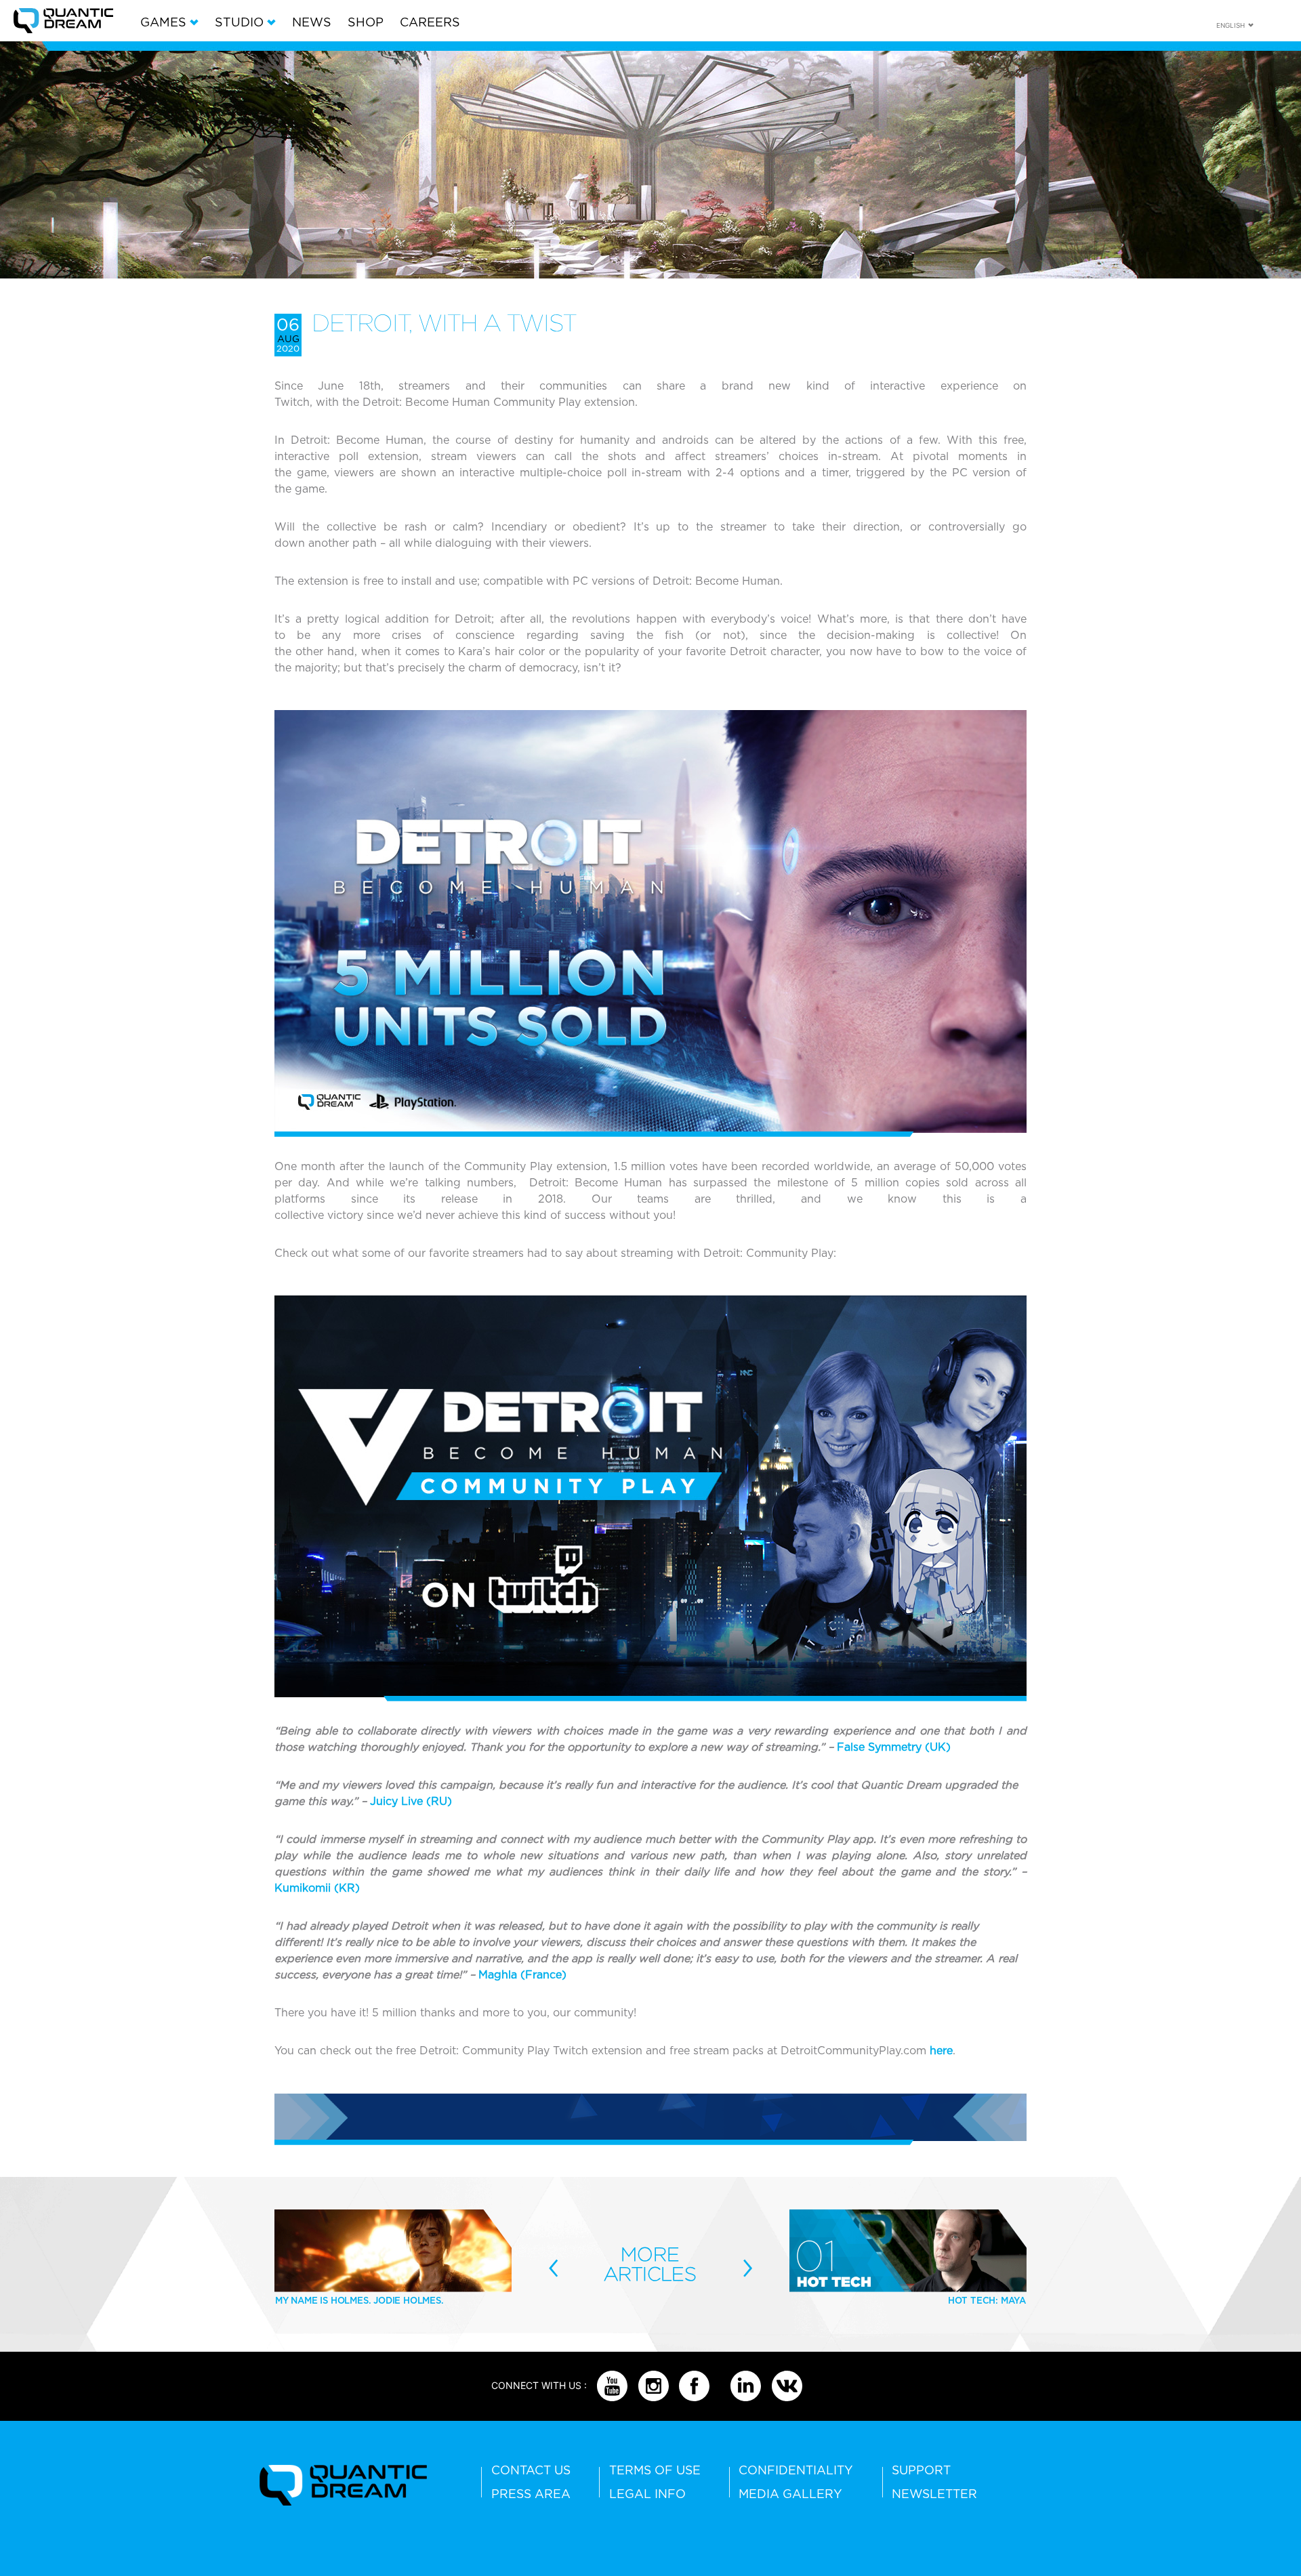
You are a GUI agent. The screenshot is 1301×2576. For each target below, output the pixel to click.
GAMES (163, 22)
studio (239, 22)
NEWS (312, 22)
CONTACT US (531, 2470)
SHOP (366, 22)
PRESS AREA (531, 2494)
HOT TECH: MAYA (987, 2300)
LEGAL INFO (647, 2494)
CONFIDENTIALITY (796, 2470)
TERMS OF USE (655, 2470)
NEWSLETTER (934, 2494)
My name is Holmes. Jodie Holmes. (359, 2300)
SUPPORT (921, 2470)
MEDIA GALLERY (790, 2494)
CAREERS (430, 22)
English (1231, 25)
